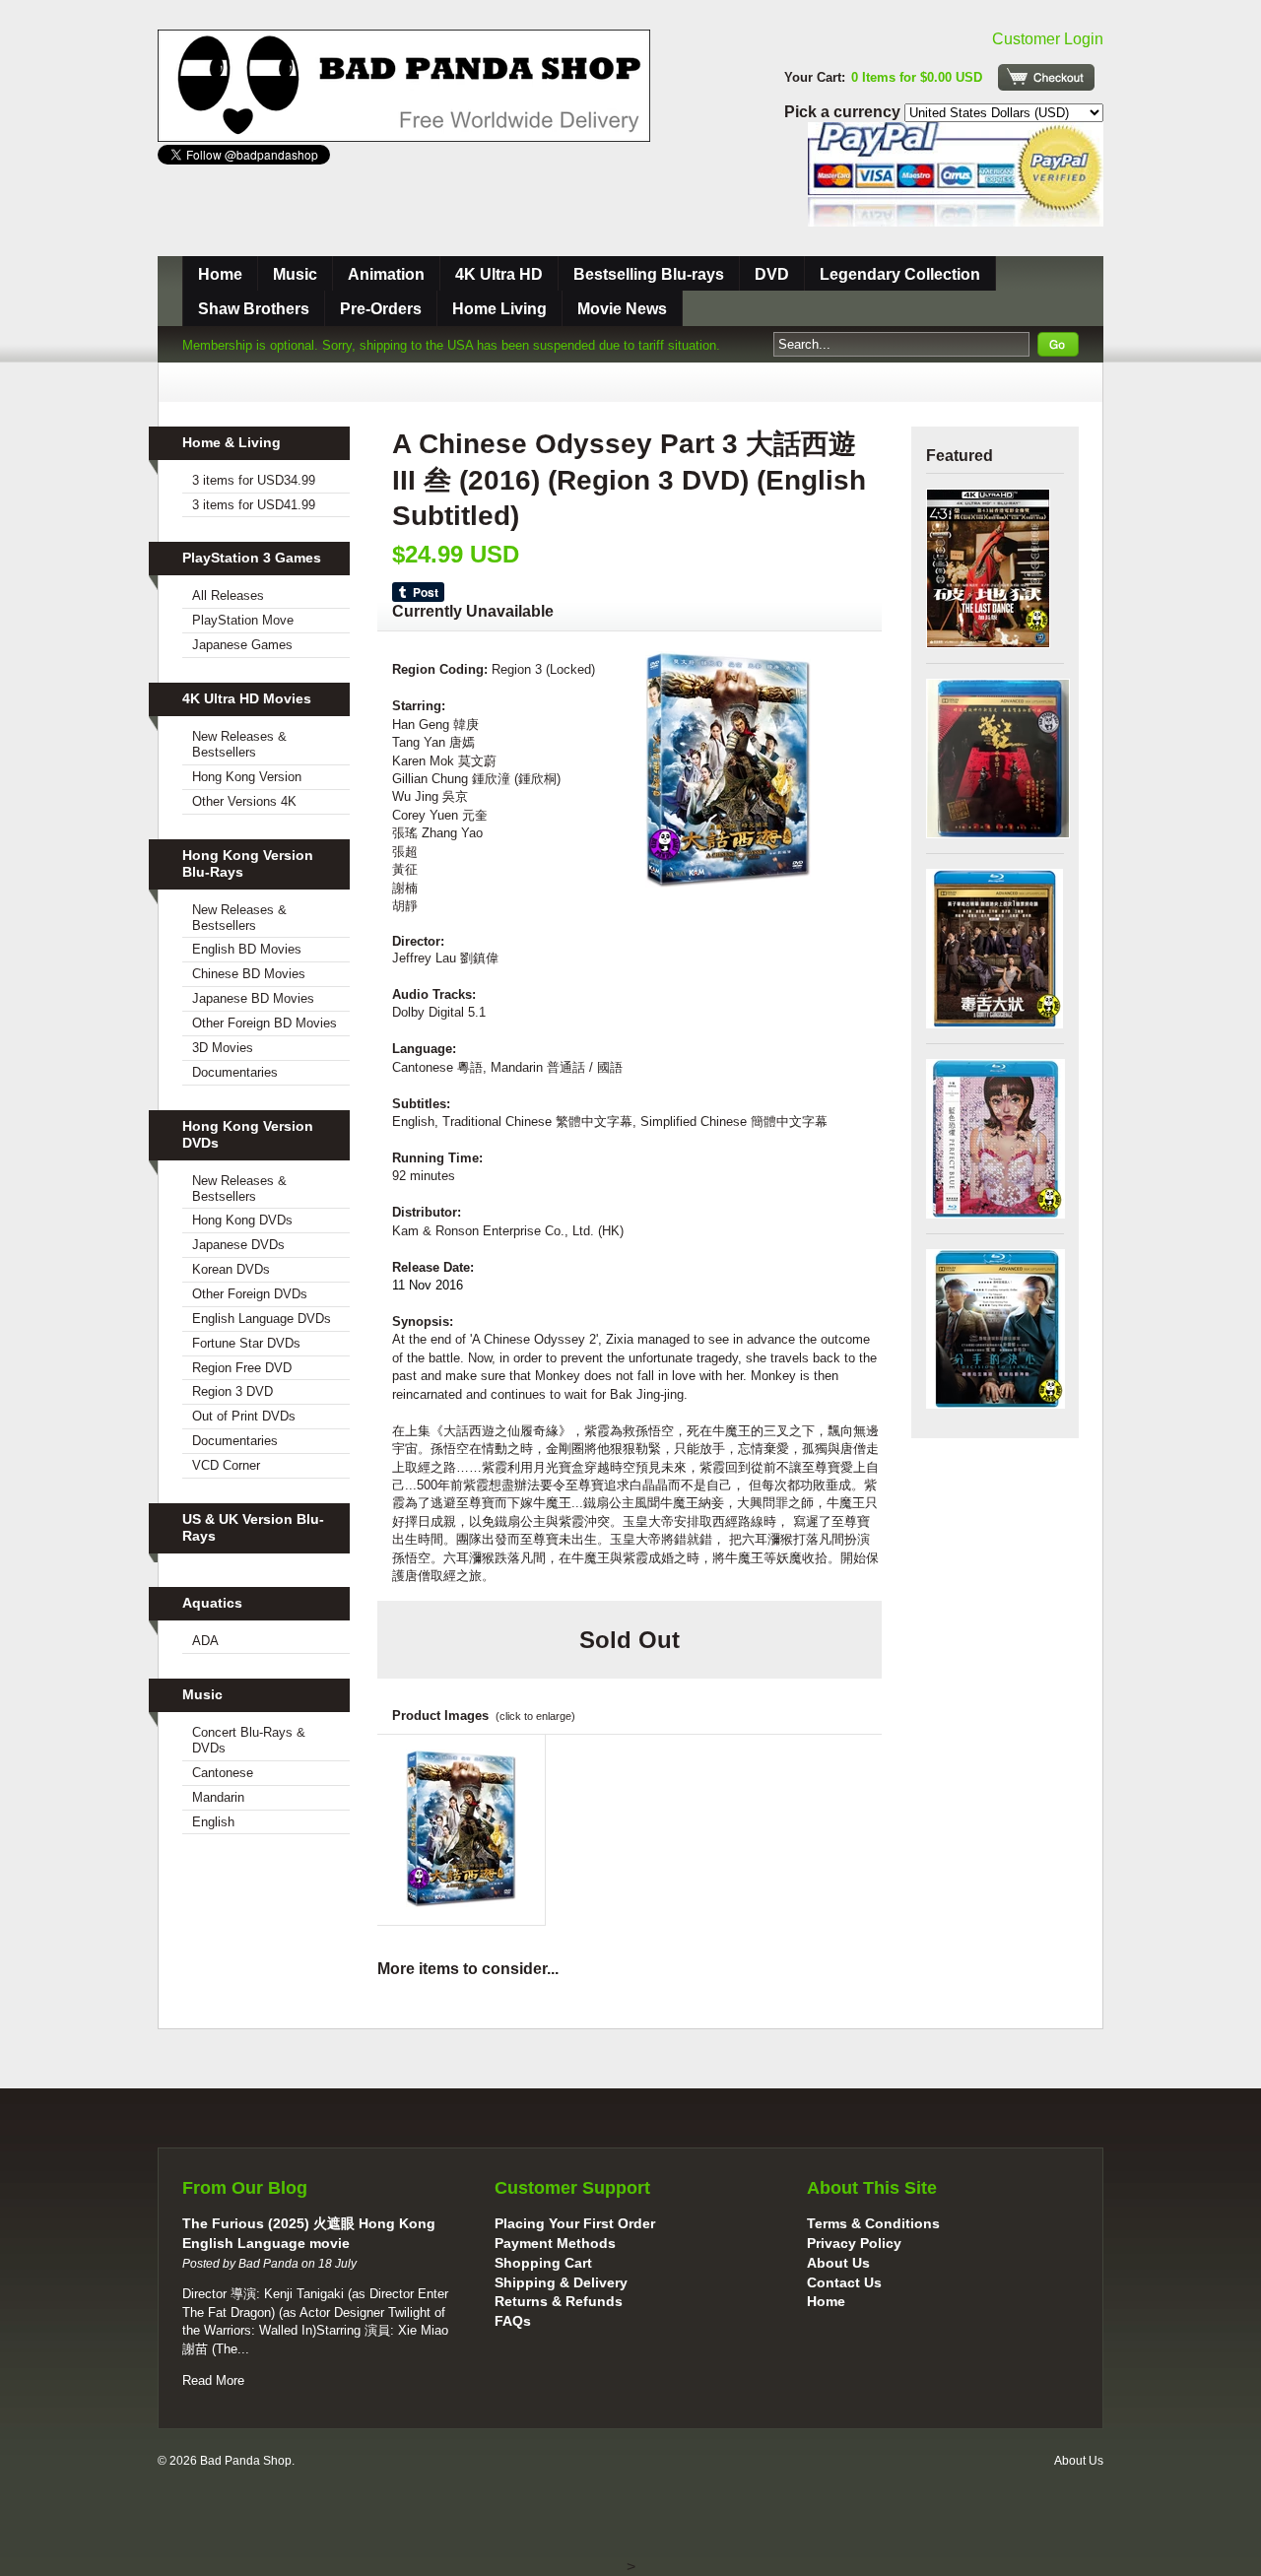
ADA (205, 1641)
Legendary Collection (900, 274)
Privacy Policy (854, 2243)
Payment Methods (555, 2243)
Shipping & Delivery (561, 2282)
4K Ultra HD (499, 274)
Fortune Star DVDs (246, 1343)
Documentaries (235, 1072)
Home (220, 274)
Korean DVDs (231, 1269)
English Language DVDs (262, 1319)
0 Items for (917, 77)
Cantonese (223, 1773)
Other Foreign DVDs (250, 1294)
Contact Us (844, 2282)
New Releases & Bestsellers (239, 744)
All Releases (228, 595)
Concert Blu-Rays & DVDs (249, 1740)
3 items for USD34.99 (254, 480)
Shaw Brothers (254, 309)
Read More (213, 2380)
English (213, 1822)
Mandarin (218, 1797)
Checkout (1046, 77)
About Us (838, 2263)
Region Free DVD (242, 1368)
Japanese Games (242, 645)
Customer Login (1048, 39)
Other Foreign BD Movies (265, 1023)
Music (295, 274)
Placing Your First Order (575, 2223)
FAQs (513, 2321)
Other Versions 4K (244, 801)
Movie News (622, 309)
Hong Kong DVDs (242, 1220)
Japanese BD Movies (253, 998)
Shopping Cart (543, 2263)
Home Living (499, 309)
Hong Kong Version (247, 777)
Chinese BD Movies (249, 974)
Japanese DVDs (238, 1245)
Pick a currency (844, 112)
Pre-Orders (381, 309)
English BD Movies (247, 949)
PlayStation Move (243, 620)
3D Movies (223, 1048)
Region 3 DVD (232, 1391)
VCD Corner (226, 1465)
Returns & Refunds (559, 2301)
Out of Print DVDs (244, 1416)
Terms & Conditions (873, 2223)
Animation (386, 274)
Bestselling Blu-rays (649, 274)
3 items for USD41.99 (254, 505)
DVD (772, 274)
